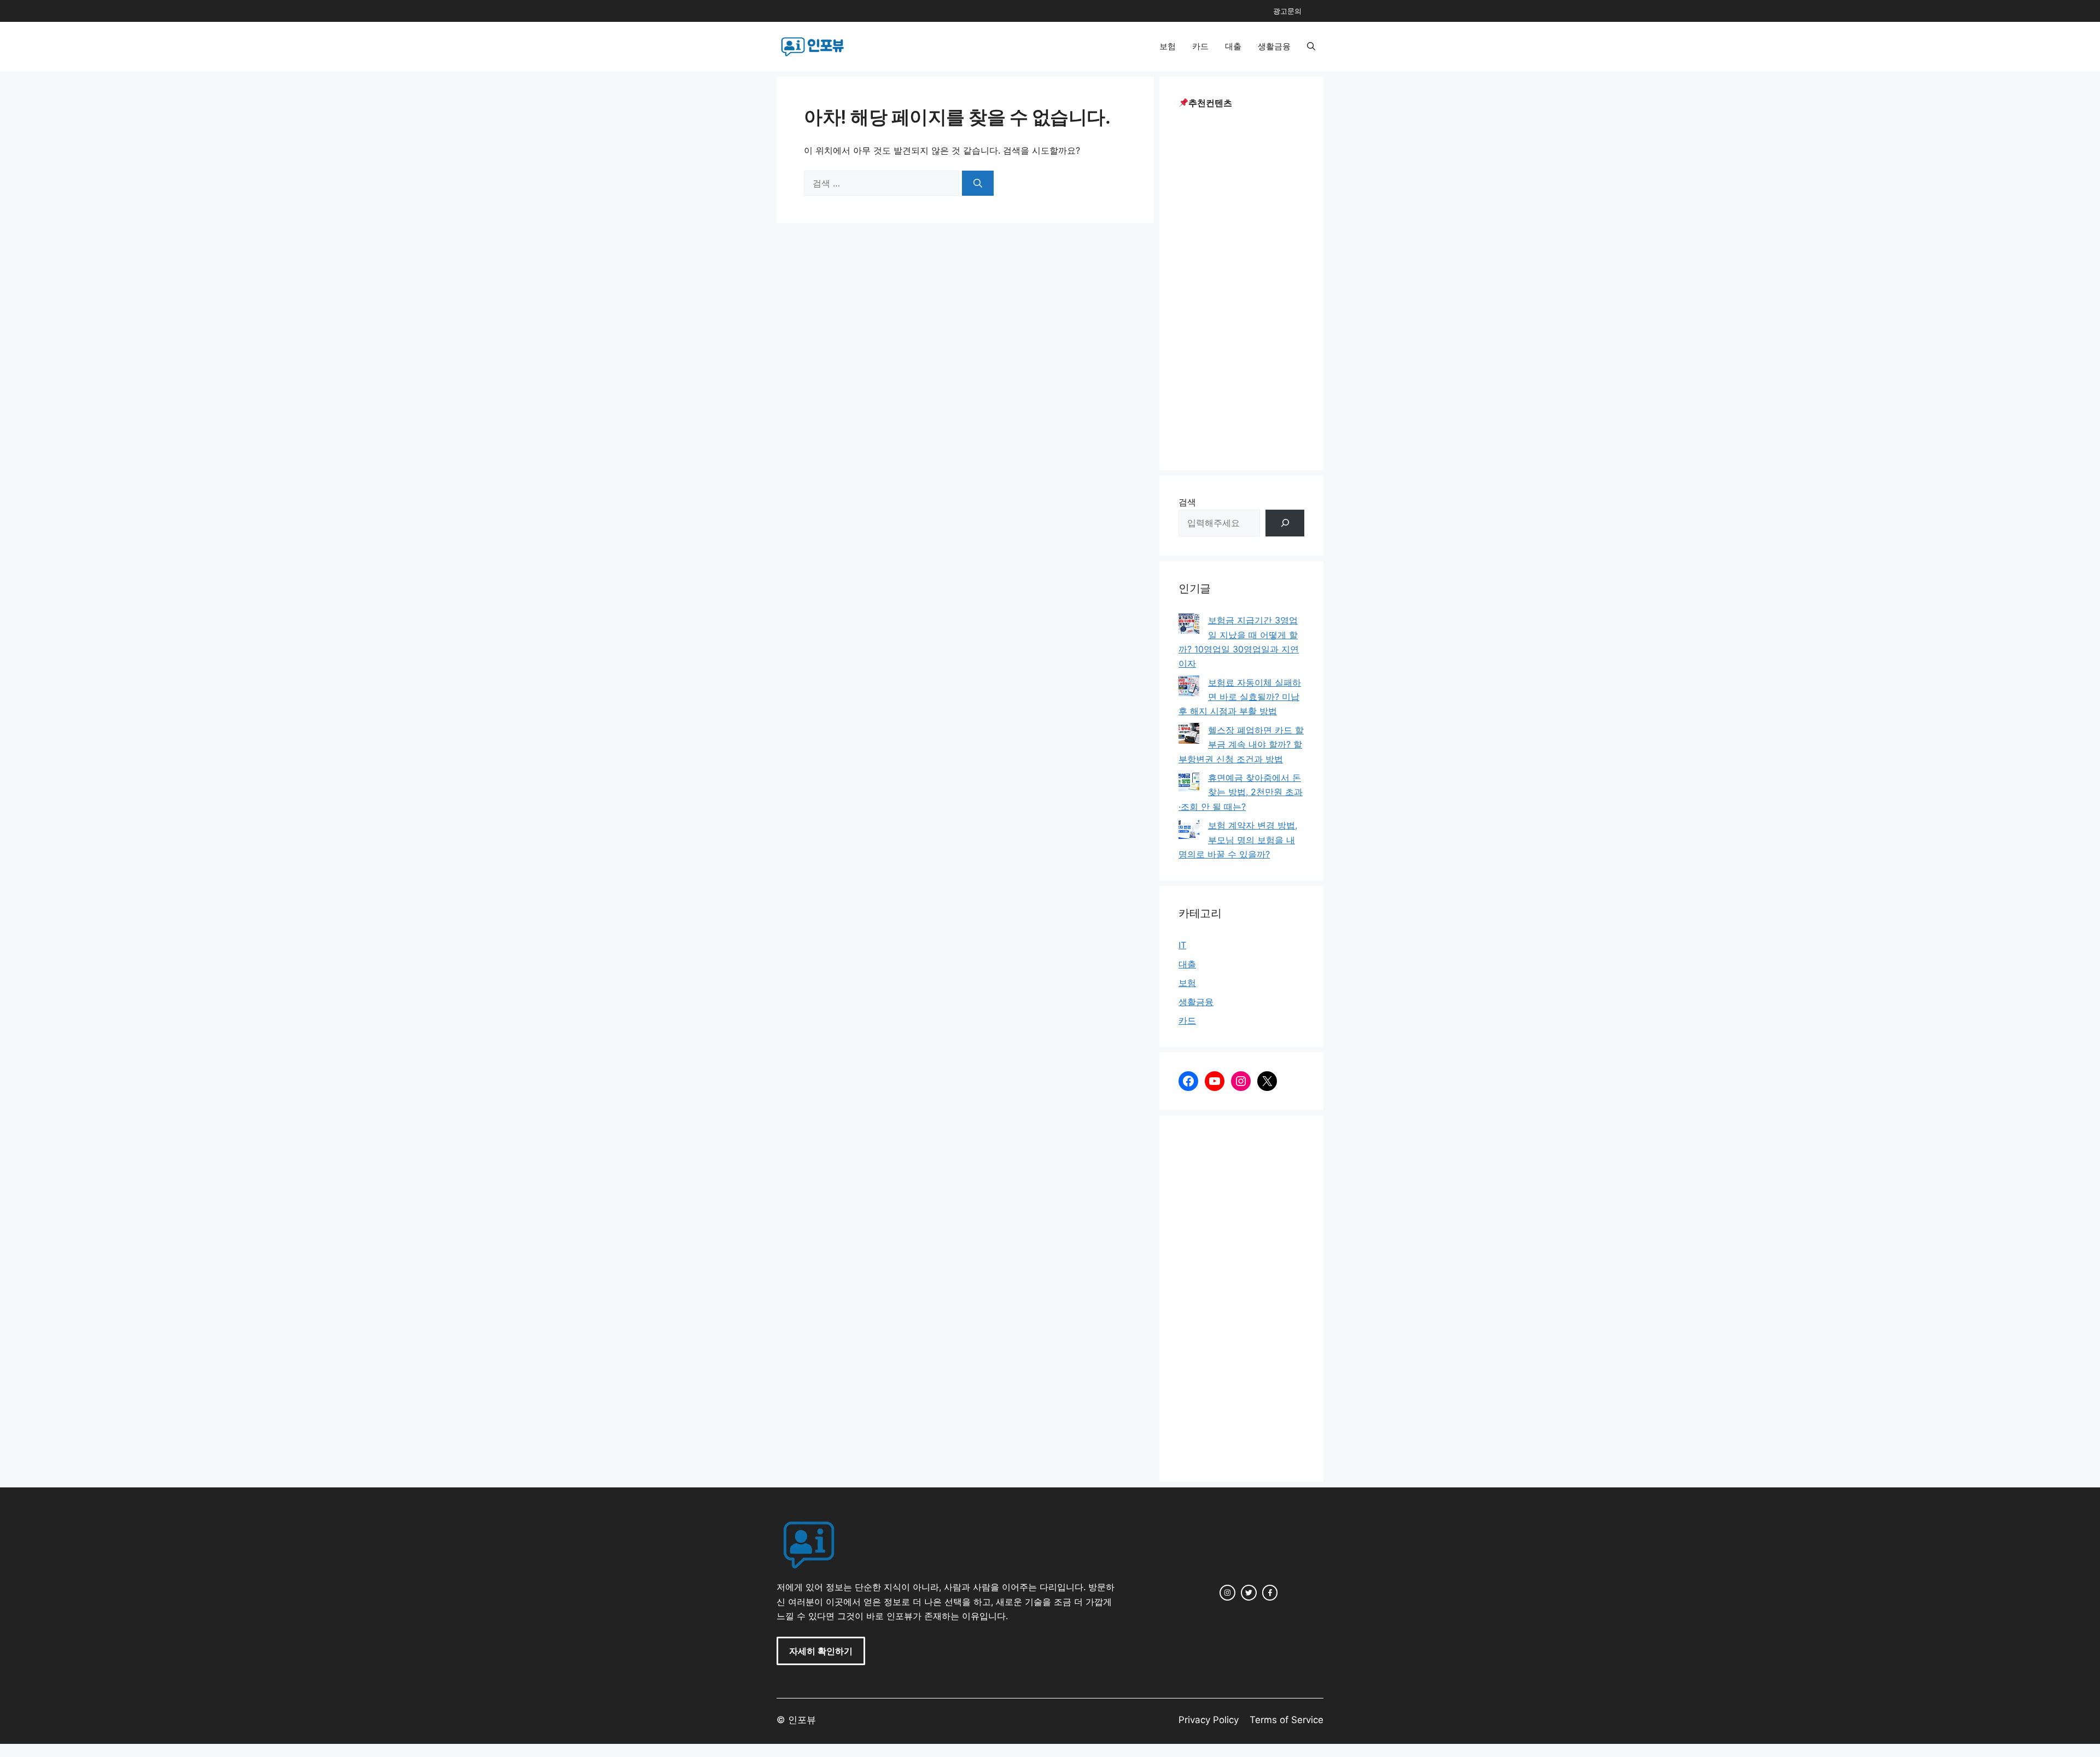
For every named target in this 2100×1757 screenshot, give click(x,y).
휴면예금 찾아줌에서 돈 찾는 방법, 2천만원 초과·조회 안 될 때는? (1241, 792)
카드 (1200, 46)
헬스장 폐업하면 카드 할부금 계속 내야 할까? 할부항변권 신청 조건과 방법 (1241, 745)
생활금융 (1274, 46)
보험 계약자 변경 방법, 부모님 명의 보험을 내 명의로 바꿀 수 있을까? (1238, 840)
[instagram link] (1227, 1593)
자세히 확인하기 (821, 1651)
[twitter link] (1249, 1593)
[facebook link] (1270, 1593)
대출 (1233, 46)
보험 (1168, 46)
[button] (1311, 46)
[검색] (978, 183)
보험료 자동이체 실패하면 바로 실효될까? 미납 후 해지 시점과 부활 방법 (1240, 697)
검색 (1187, 502)
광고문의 (1287, 11)
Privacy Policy (1209, 1720)
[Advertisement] (1241, 287)
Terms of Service (1287, 1720)
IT (1182, 945)
